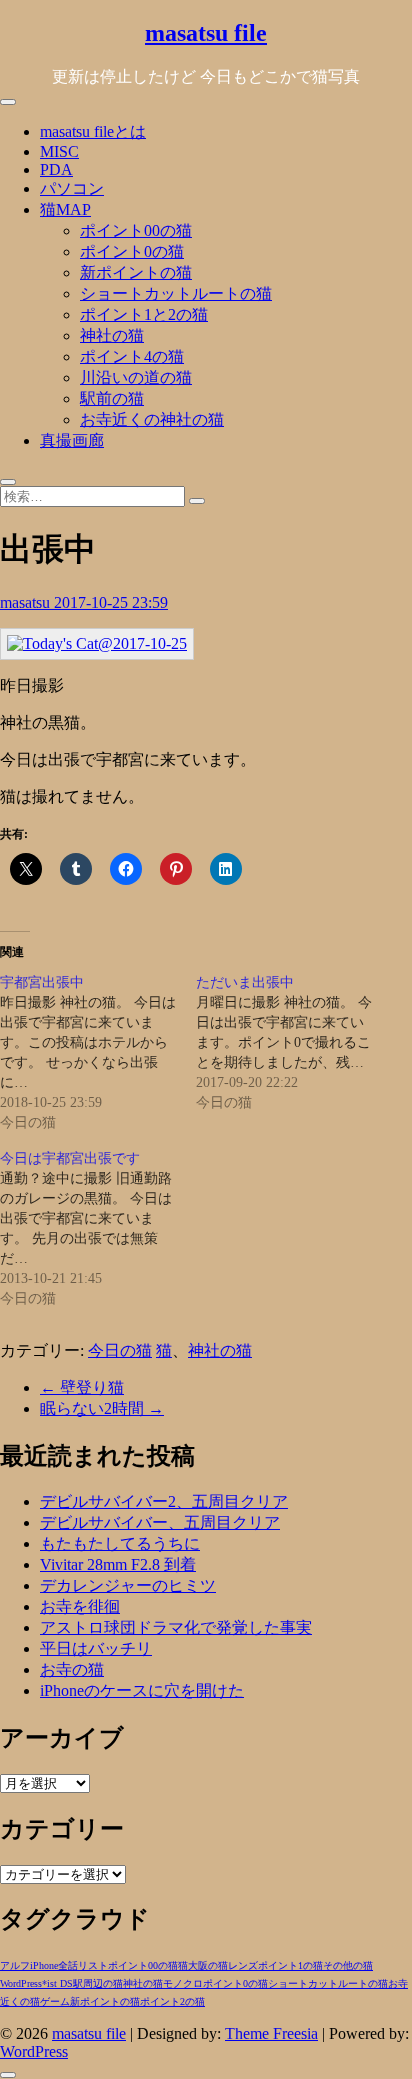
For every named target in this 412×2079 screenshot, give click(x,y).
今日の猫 (120, 1350)
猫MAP (65, 209)
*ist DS (57, 1983)
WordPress (21, 1983)
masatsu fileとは (93, 131)
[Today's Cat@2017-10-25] (97, 643)
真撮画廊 (72, 440)
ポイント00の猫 (136, 230)
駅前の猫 (112, 398)
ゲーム (55, 2001)
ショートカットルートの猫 (176, 293)
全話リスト (83, 1965)
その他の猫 (348, 1965)
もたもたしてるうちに (120, 1543)
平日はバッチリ (96, 1648)
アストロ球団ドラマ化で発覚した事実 (176, 1627)
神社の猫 (112, 335)
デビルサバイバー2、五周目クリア (164, 1501)
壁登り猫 (82, 1387)
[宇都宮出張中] (98, 1053)
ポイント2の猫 (172, 2001)
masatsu (27, 602)
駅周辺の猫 (98, 1983)
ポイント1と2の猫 (144, 314)
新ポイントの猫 (136, 272)
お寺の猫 (72, 1669)
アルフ (15, 1965)
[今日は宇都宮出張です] (98, 1229)
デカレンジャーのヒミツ (128, 1585)
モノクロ (183, 1983)
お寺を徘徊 (80, 1606)
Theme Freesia (271, 2033)
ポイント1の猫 (290, 1965)
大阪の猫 (208, 1965)
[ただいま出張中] (294, 1043)
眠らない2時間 (102, 1408)
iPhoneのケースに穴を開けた (142, 1690)
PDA (56, 169)
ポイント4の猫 (132, 356)
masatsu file (206, 33)
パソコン (72, 188)
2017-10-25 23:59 (111, 602)
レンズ (243, 1965)
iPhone (44, 1965)
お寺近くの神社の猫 (152, 419)
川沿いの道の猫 (136, 377)
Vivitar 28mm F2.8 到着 (118, 1564)
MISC (59, 151)
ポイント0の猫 (132, 251)
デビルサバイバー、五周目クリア (160, 1522)
